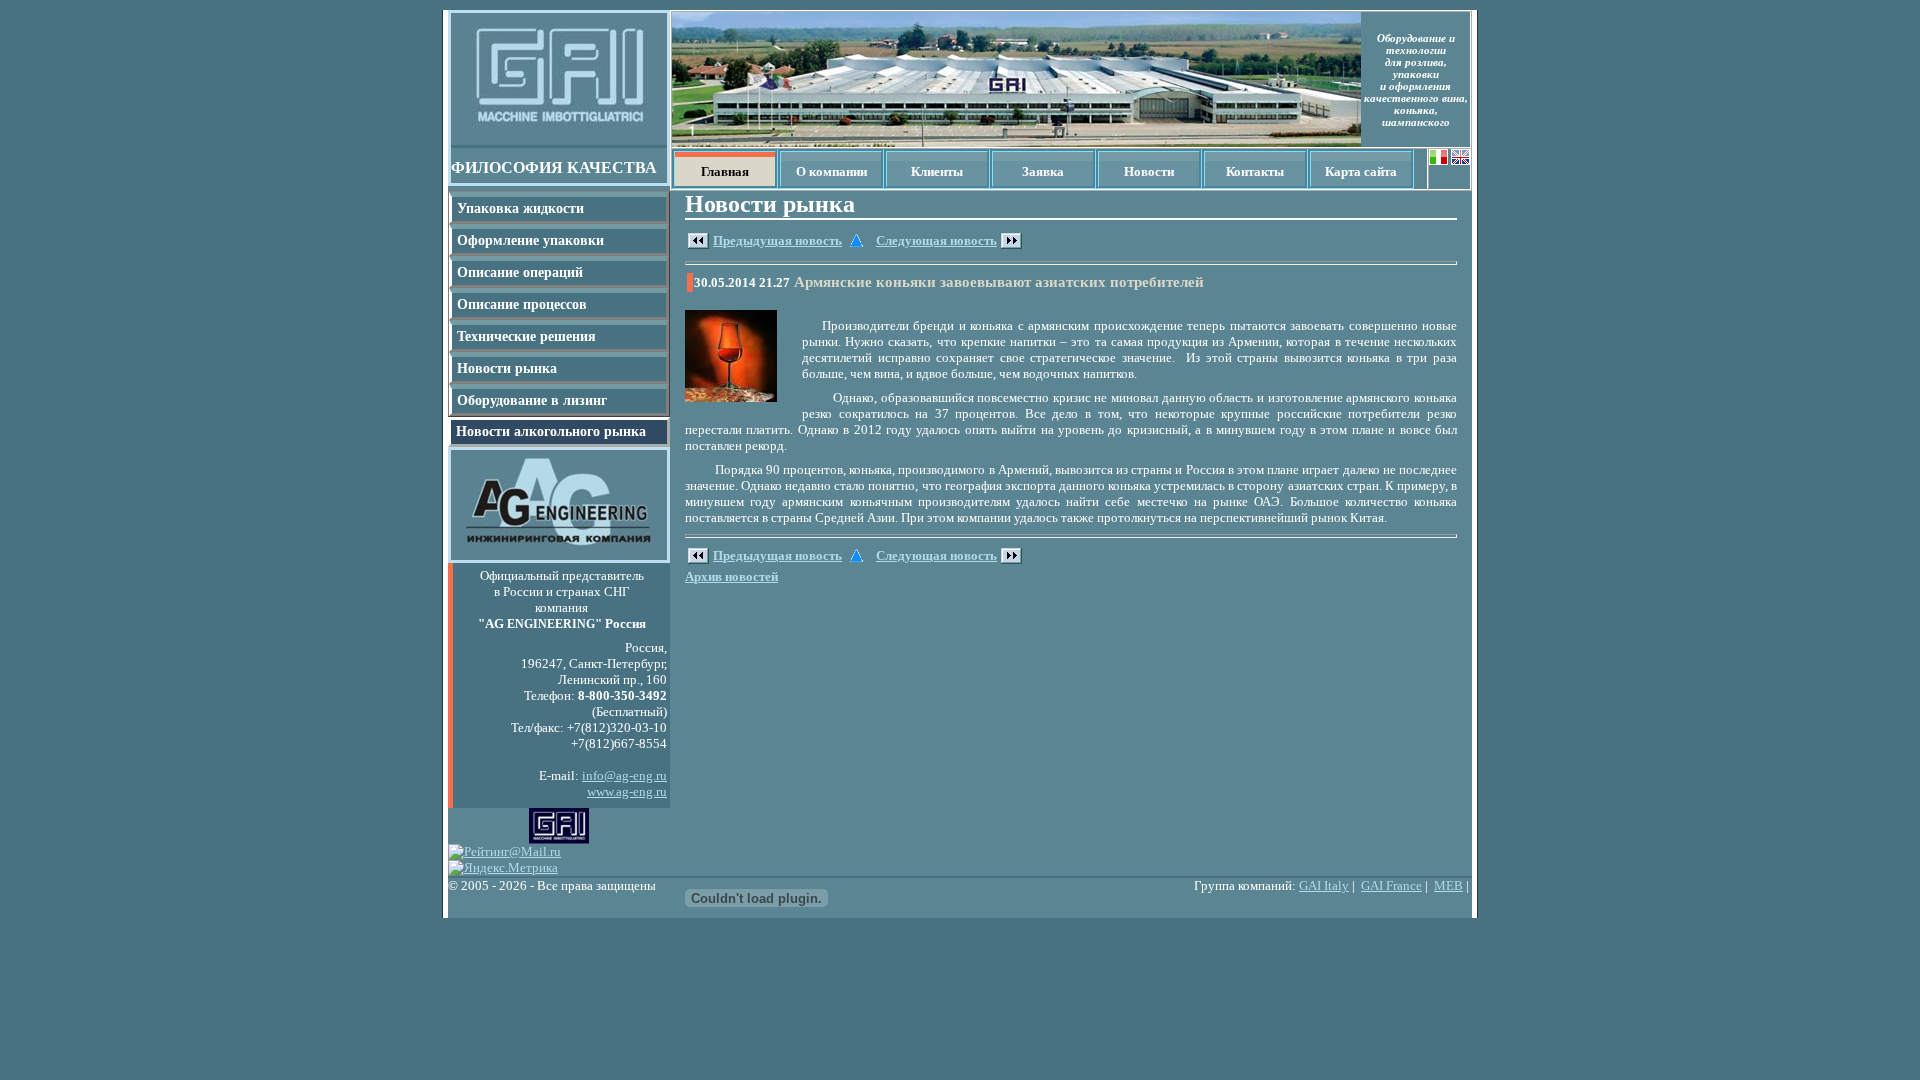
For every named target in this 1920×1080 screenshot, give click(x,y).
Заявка (1043, 171)
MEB (1448, 885)
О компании (831, 171)
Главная (725, 171)
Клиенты (937, 171)
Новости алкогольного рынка (551, 431)
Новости (1149, 171)
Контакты (1255, 171)
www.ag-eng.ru (627, 791)
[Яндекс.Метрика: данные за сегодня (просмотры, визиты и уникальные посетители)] (503, 868)
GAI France (1391, 885)
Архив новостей (731, 576)
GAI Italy (1324, 885)
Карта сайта (1361, 171)
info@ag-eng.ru (624, 775)
